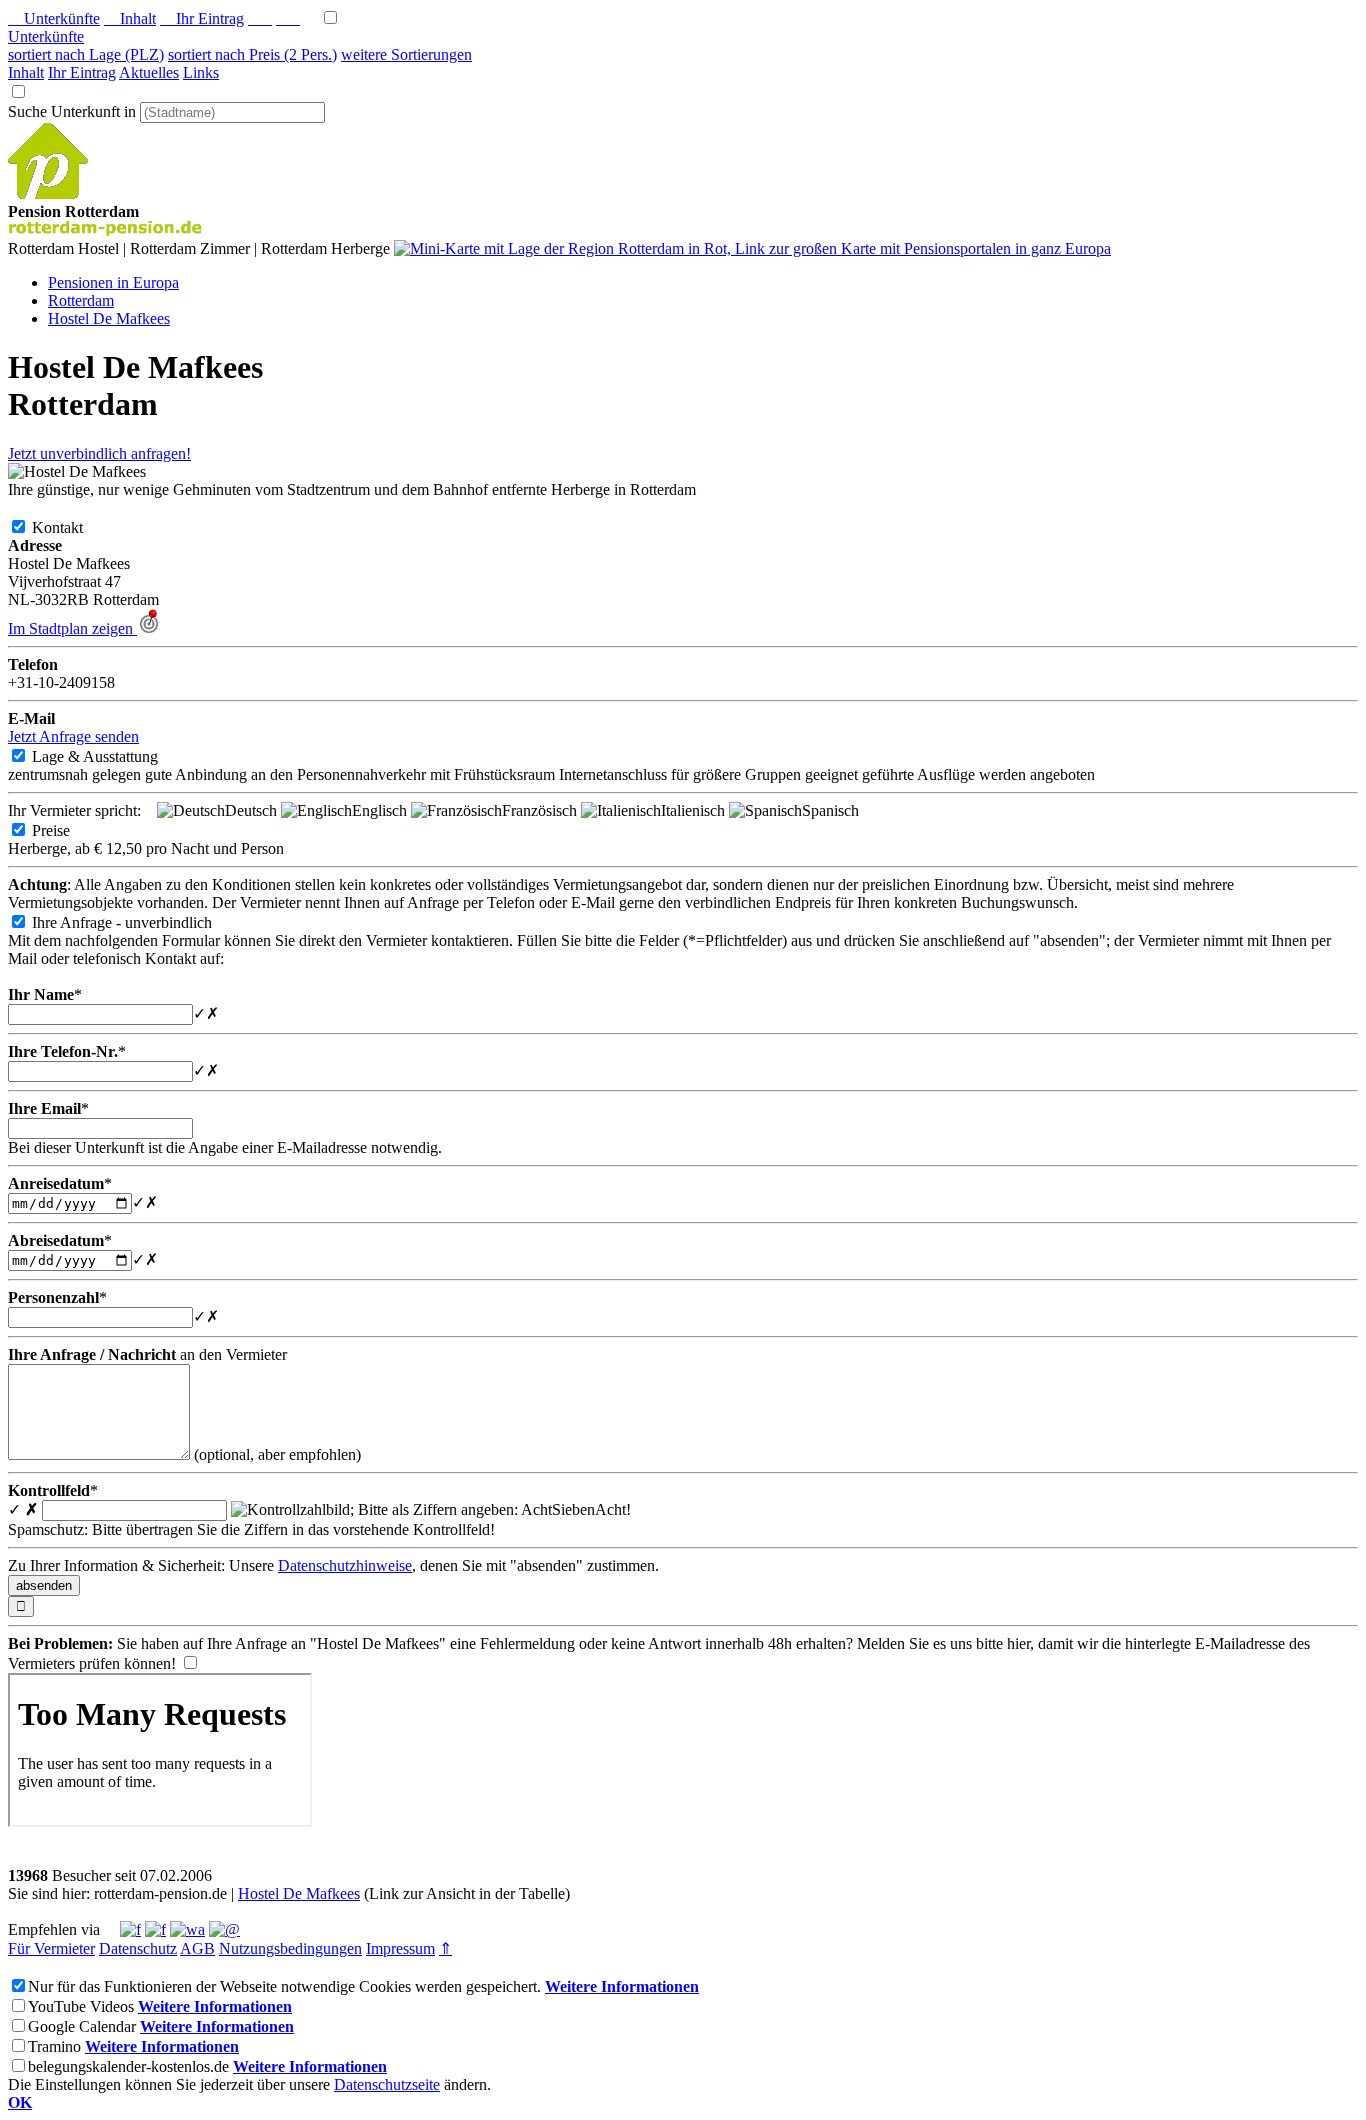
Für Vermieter (51, 1948)
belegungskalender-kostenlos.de (128, 2066)
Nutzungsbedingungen (290, 1948)
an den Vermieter (147, 1354)
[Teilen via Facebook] (130, 1929)
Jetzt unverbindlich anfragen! (99, 453)
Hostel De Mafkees (299, 1893)
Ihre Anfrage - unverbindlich (138, 922)
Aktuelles (149, 72)
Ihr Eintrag (202, 18)
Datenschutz (138, 1948)
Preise (67, 830)
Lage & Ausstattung (111, 756)
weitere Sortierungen (406, 54)
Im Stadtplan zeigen (72, 628)
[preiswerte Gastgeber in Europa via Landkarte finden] (752, 248)
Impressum (400, 1948)
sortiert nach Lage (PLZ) (86, 54)
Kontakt (73, 527)
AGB (197, 1948)
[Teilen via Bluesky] (155, 1929)
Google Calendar (82, 2026)
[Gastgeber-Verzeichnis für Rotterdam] (48, 193)
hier (1018, 1643)
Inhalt (130, 18)
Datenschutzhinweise (345, 1565)
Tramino (54, 2046)
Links (201, 72)
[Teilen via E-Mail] (224, 1929)
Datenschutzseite (387, 2084)
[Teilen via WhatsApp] (187, 1929)
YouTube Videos (81, 2006)
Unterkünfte (54, 18)
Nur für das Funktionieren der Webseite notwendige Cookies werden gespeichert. (284, 1986)
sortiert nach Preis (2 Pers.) (252, 54)
